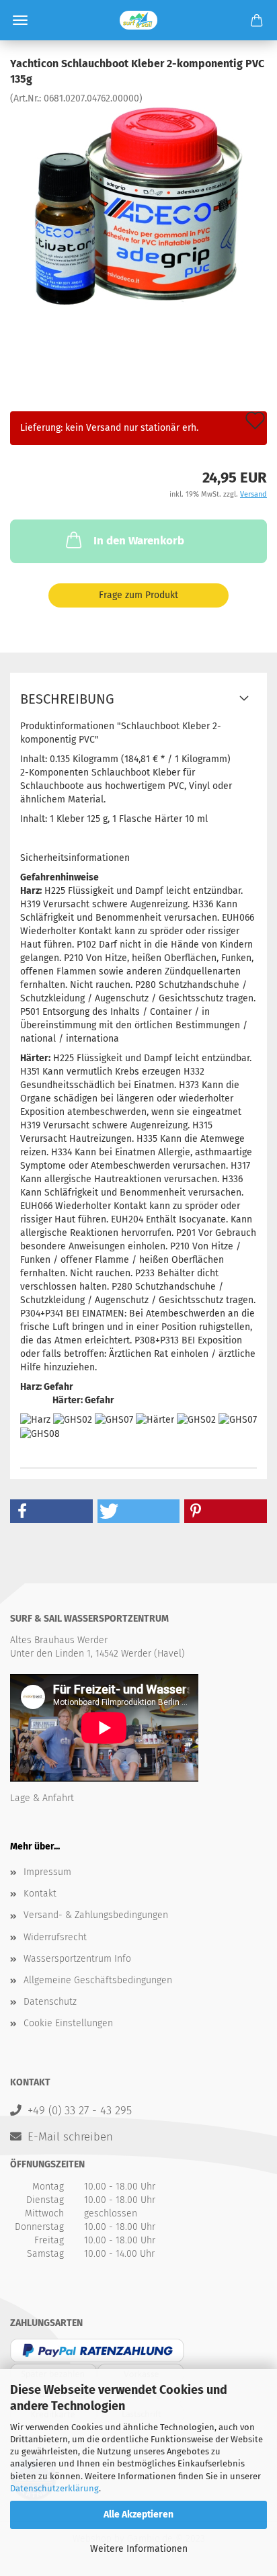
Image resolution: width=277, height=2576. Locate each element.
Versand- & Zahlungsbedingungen (96, 1915)
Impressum (47, 1872)
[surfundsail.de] (138, 20)
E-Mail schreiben (70, 2136)
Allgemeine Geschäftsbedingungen (98, 1980)
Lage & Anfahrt (42, 1798)
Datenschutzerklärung (54, 2488)
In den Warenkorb (139, 541)
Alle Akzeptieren (138, 2515)
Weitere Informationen (139, 2549)
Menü (20, 20)
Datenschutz (50, 2002)
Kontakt (40, 1894)
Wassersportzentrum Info (77, 1959)
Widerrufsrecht (55, 1937)
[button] (51, 1511)
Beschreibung (67, 699)
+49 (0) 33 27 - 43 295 (80, 2110)
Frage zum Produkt (138, 595)
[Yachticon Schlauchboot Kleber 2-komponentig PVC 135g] (138, 205)
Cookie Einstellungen (68, 2023)
